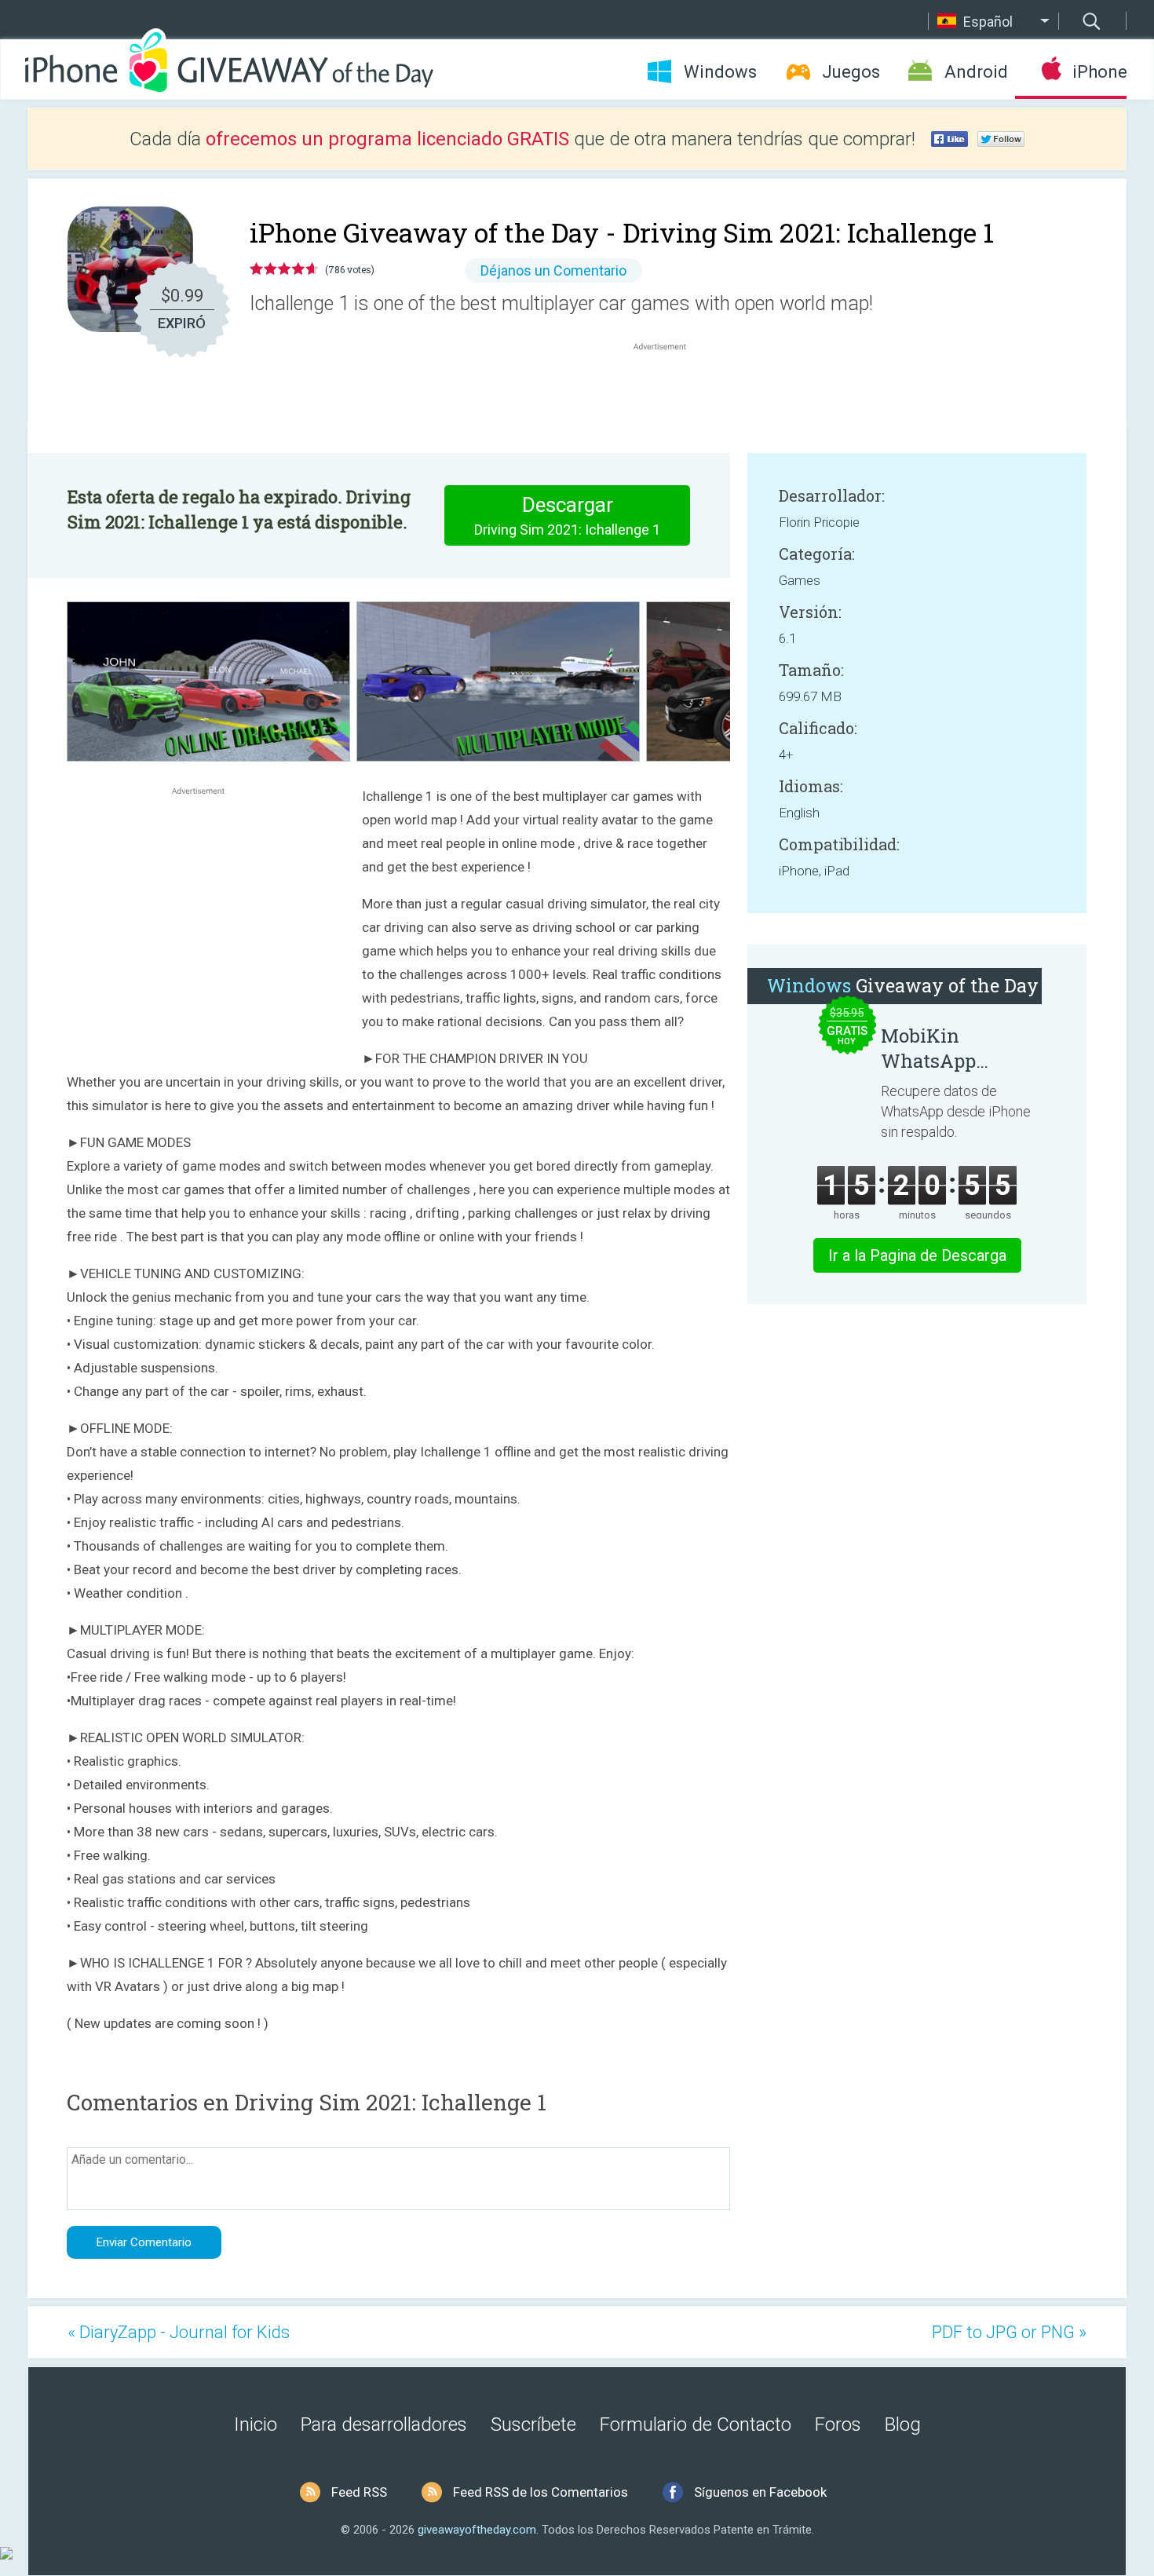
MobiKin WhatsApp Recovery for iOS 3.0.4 (954, 1048)
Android (976, 72)
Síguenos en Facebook (760, 2492)
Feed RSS (359, 2492)
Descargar (567, 515)
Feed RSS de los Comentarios (540, 2492)
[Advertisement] (668, 392)
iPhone (1099, 72)
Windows (720, 72)
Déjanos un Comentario (553, 270)
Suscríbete (533, 2424)
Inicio (256, 2424)
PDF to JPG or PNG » (1009, 2332)
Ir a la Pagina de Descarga (917, 1255)
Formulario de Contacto (696, 2424)
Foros (838, 2424)
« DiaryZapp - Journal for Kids (179, 2332)
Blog (903, 2424)
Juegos (851, 72)
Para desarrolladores (384, 2424)
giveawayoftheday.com (477, 2530)
